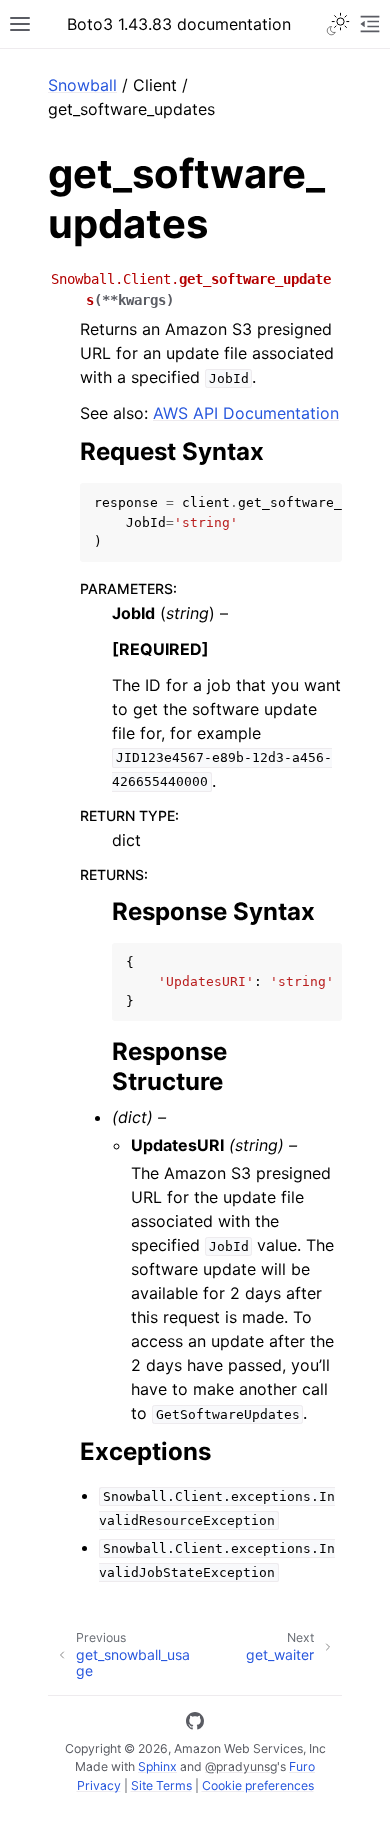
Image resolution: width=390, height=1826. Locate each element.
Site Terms (161, 1785)
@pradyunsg (241, 1766)
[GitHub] (195, 1724)
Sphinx (157, 1766)
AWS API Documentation (246, 413)
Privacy (99, 1785)
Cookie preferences (258, 1785)
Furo (302, 1766)
